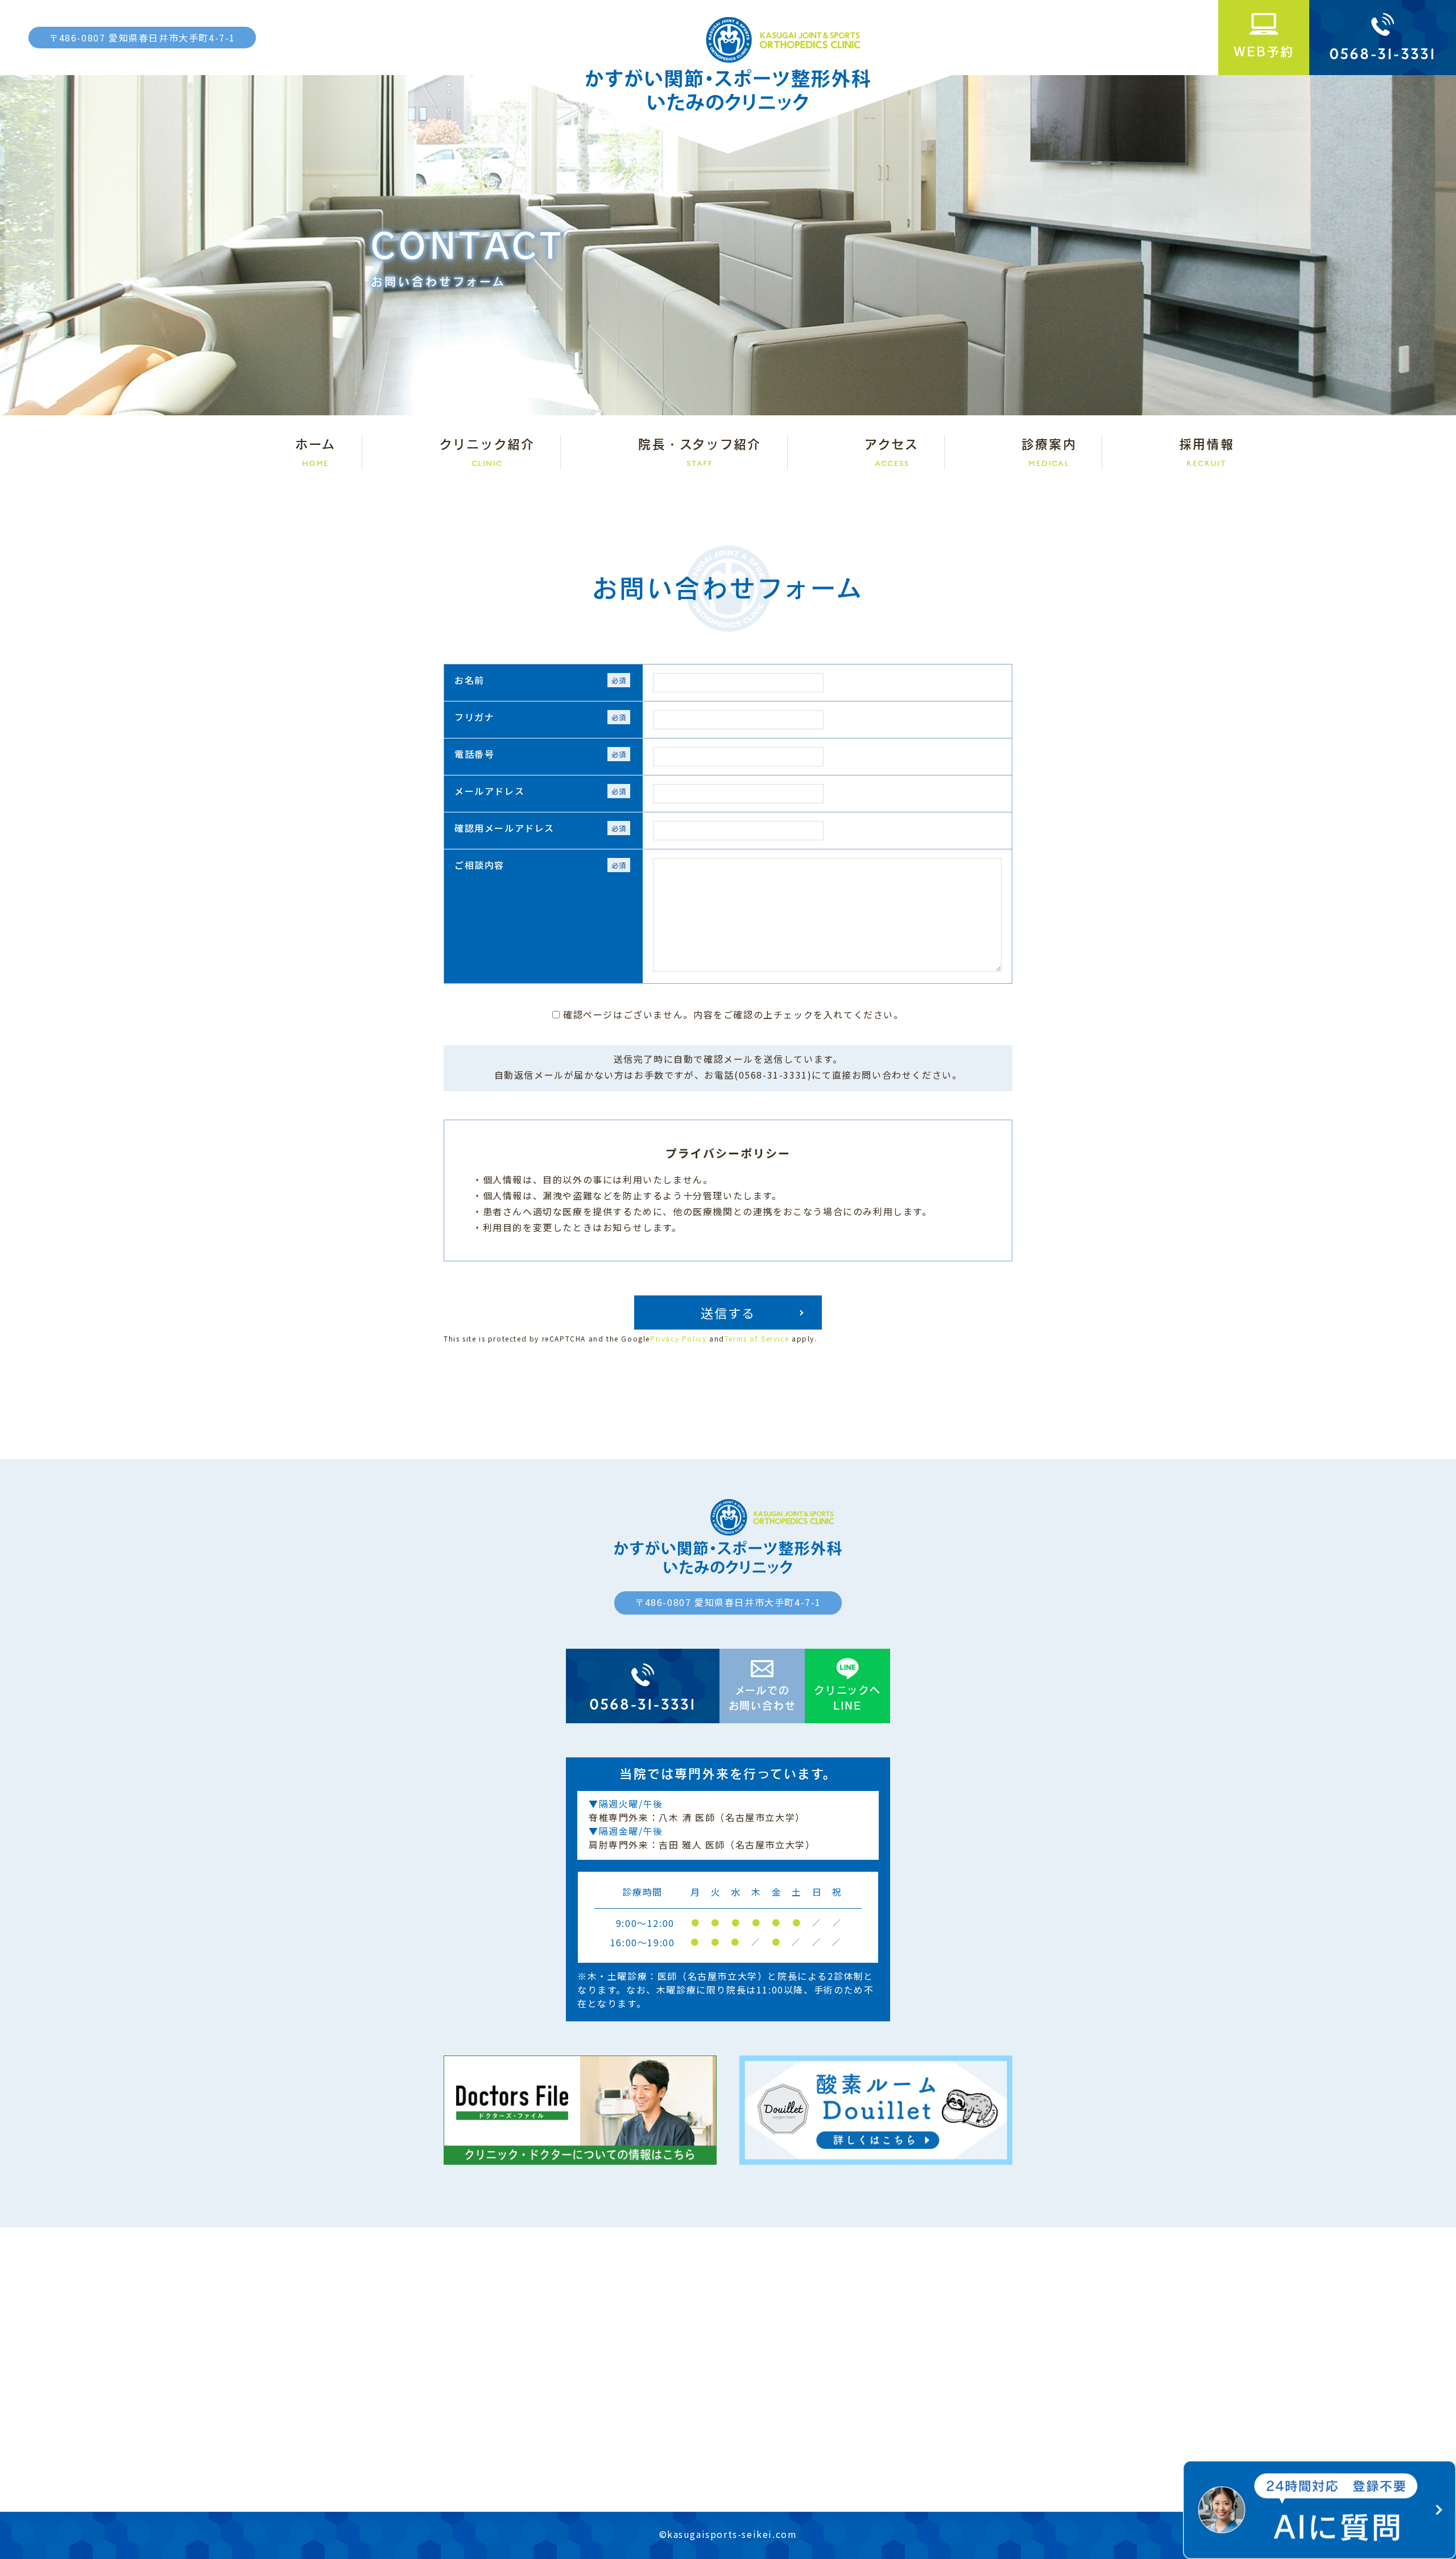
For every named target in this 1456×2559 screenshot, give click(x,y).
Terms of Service (757, 1338)
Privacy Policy (678, 1338)
